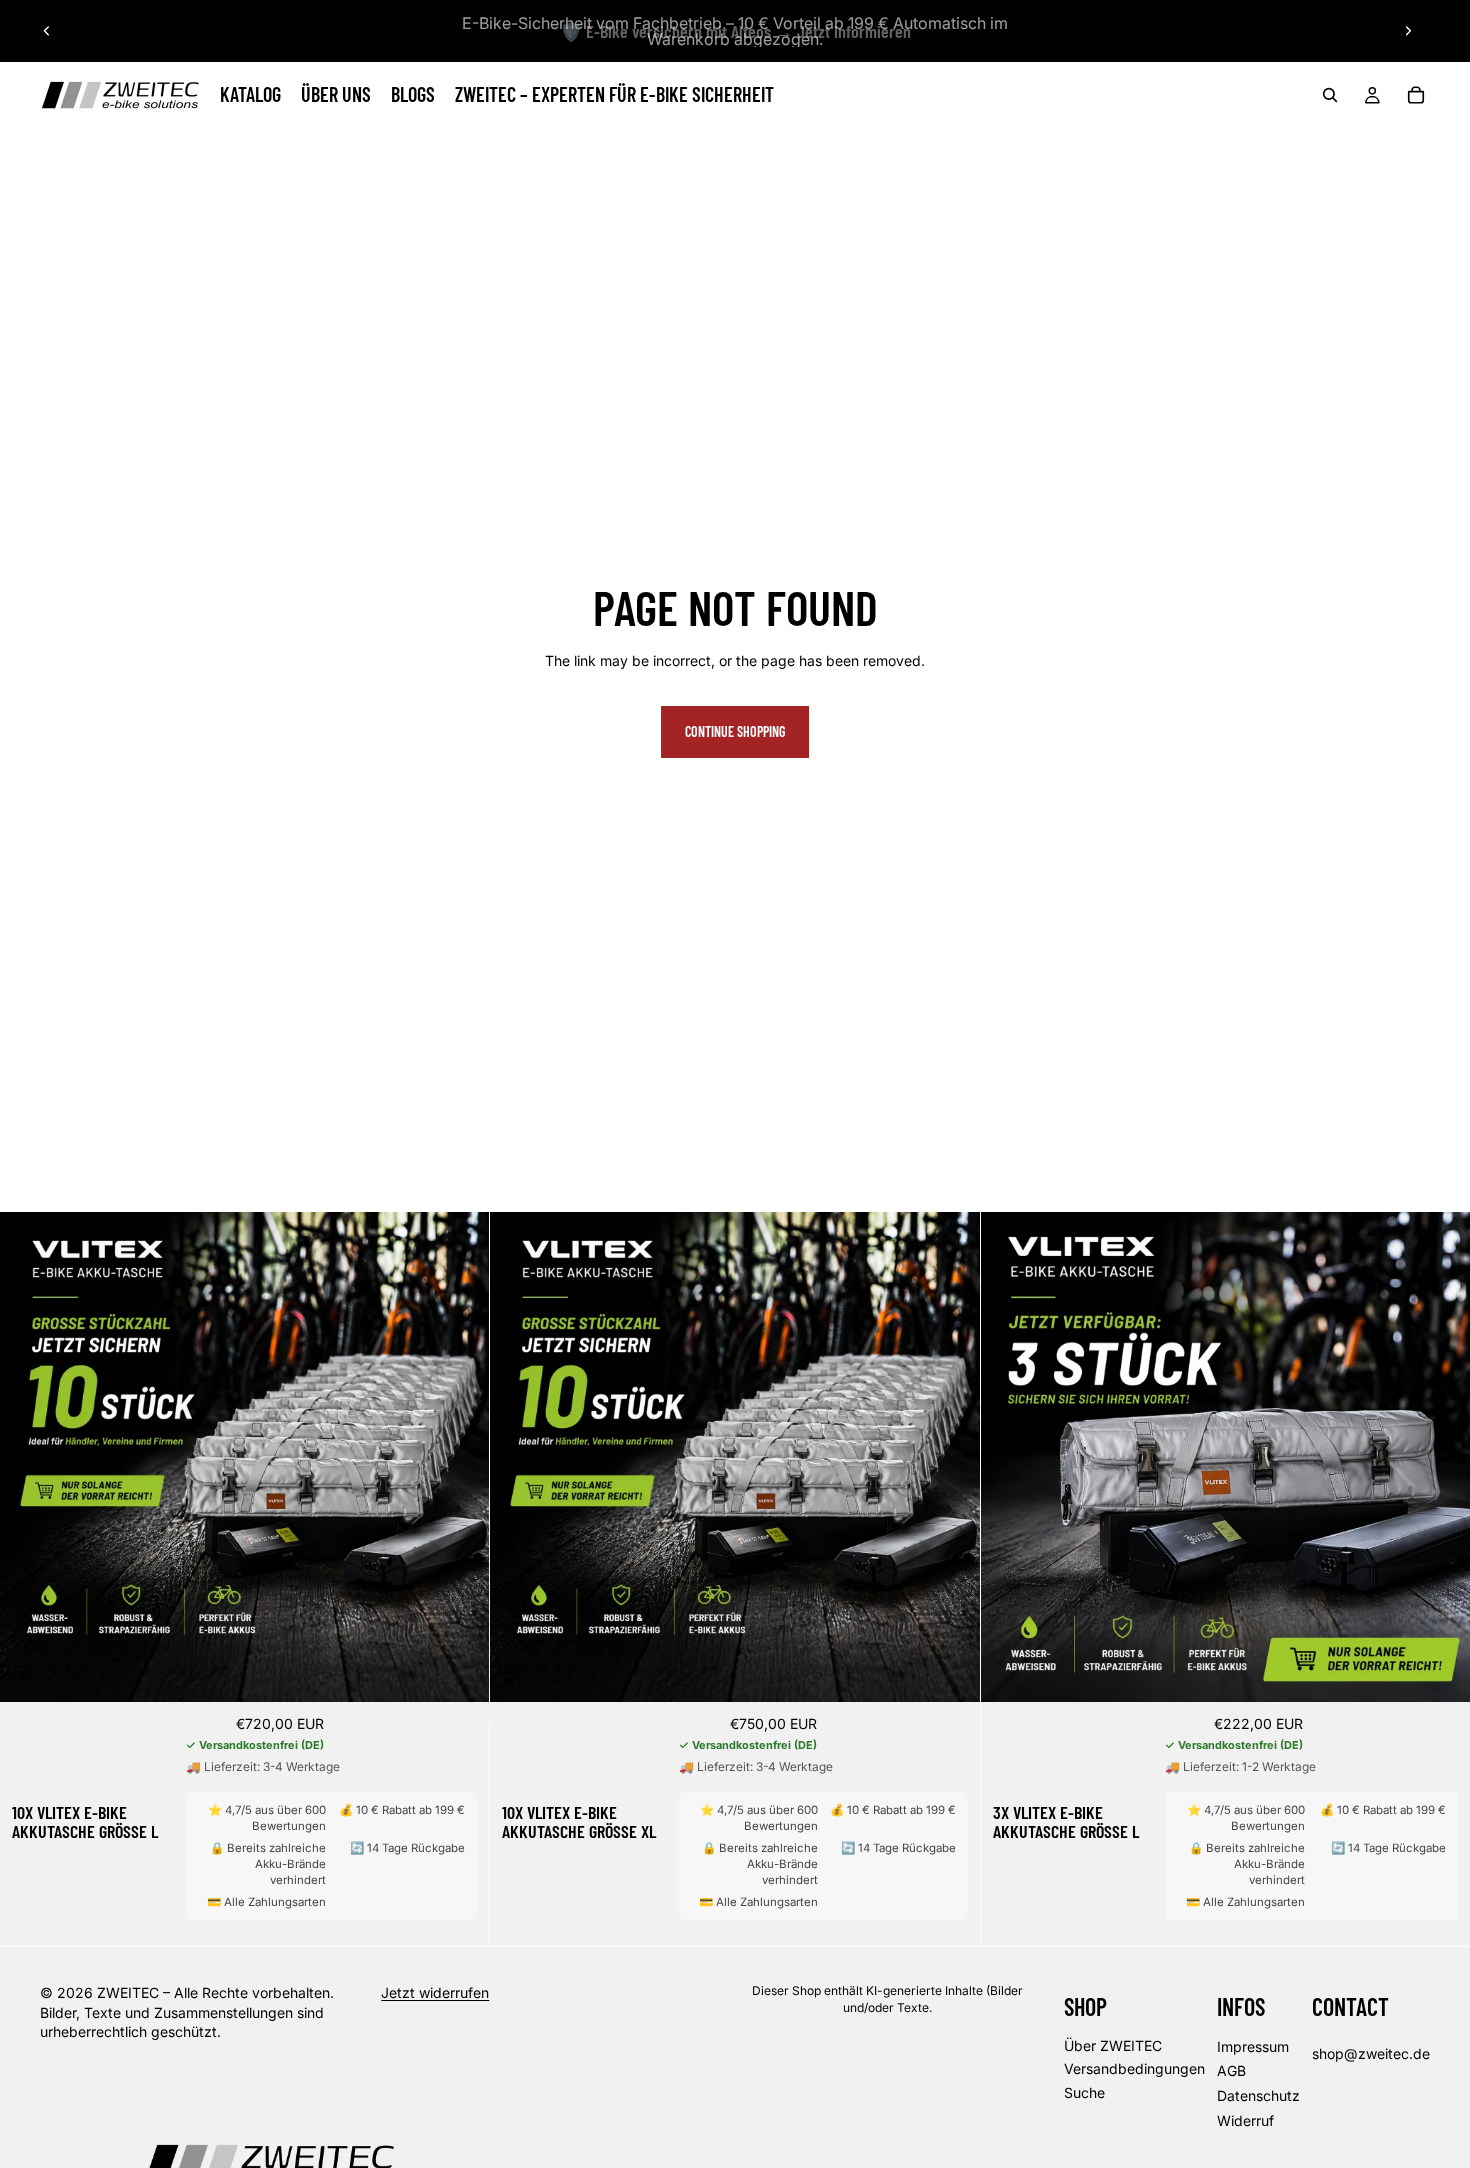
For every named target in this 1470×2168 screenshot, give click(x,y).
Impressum (1253, 2046)
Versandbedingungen (1134, 2069)
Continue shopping (735, 731)
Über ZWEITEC (1113, 2045)
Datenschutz (1258, 2095)
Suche (1084, 2092)
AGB (1231, 2071)
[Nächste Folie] (1408, 31)
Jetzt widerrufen (435, 1992)
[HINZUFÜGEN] (459, 1672)
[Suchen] (1330, 95)
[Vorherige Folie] (47, 31)
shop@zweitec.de (1371, 2053)
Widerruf (1245, 2120)
